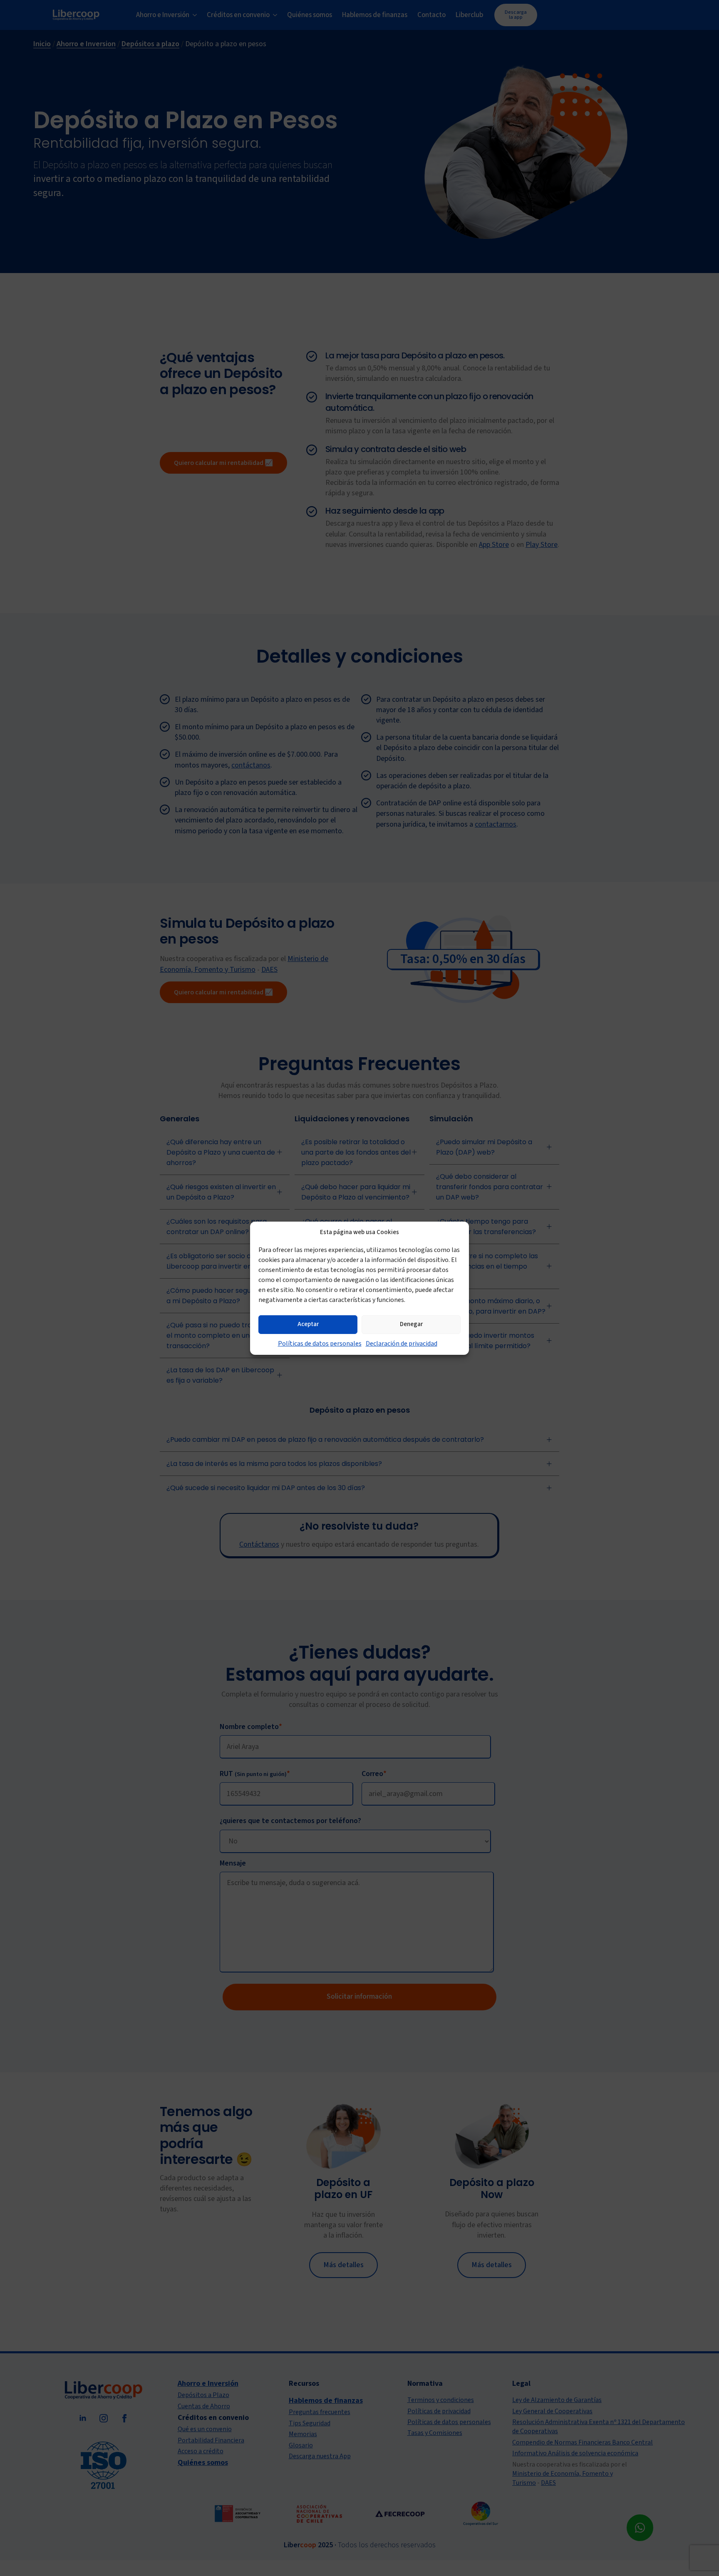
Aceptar (308, 1324)
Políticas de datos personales (320, 1343)
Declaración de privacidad (402, 1343)
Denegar (411, 1324)
